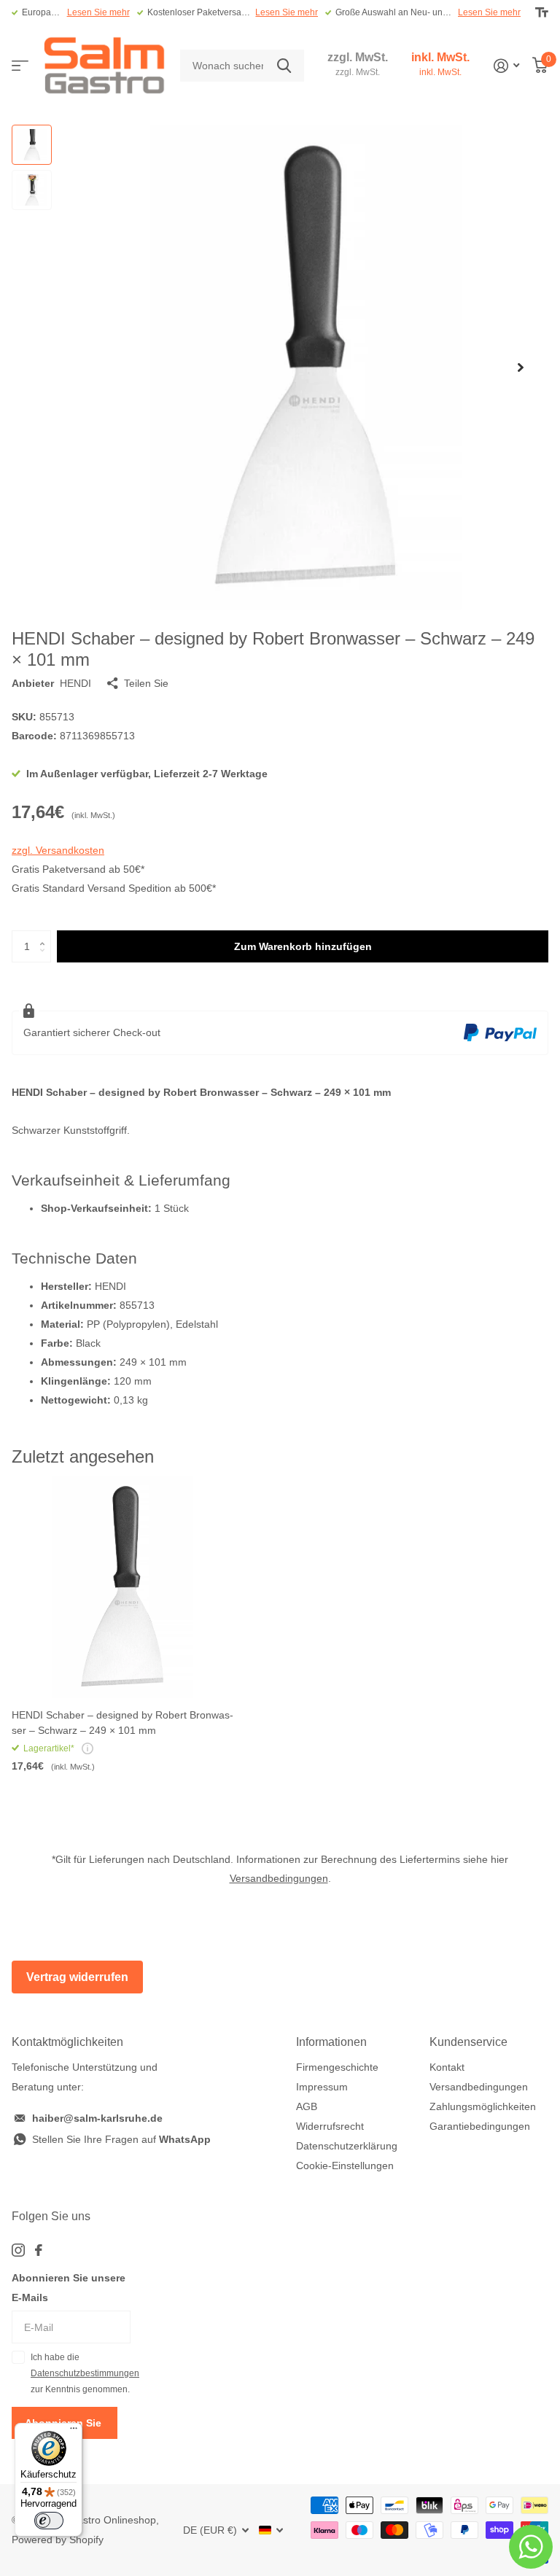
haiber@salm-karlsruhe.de (97, 2118)
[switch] (49, 2521)
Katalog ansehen (20, 66)
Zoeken (284, 66)
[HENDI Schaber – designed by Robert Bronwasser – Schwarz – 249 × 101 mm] (122, 1587)
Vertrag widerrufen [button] (77, 1977)
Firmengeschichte (337, 2067)
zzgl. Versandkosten (58, 850)
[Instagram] (18, 2250)
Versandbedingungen (279, 1878)
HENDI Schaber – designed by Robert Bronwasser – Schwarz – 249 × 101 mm (122, 1723)
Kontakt (447, 2067)
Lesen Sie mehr (98, 12)
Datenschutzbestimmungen (85, 2373)
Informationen (331, 2042)
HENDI (75, 683)
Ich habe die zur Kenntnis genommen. (81, 2374)
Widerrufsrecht (330, 2126)
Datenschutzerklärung (347, 2146)
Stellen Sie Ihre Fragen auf (121, 2139)
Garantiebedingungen (480, 2126)
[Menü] (74, 2432)
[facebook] (39, 2250)
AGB (307, 2106)
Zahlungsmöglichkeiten (483, 2106)
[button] (521, 367)
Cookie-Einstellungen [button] (345, 2166)
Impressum (322, 2087)
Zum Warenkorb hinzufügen (303, 946)
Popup (87, 1748)
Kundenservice (468, 2042)
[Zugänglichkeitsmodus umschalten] (542, 12)
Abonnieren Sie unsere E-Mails (69, 2288)
